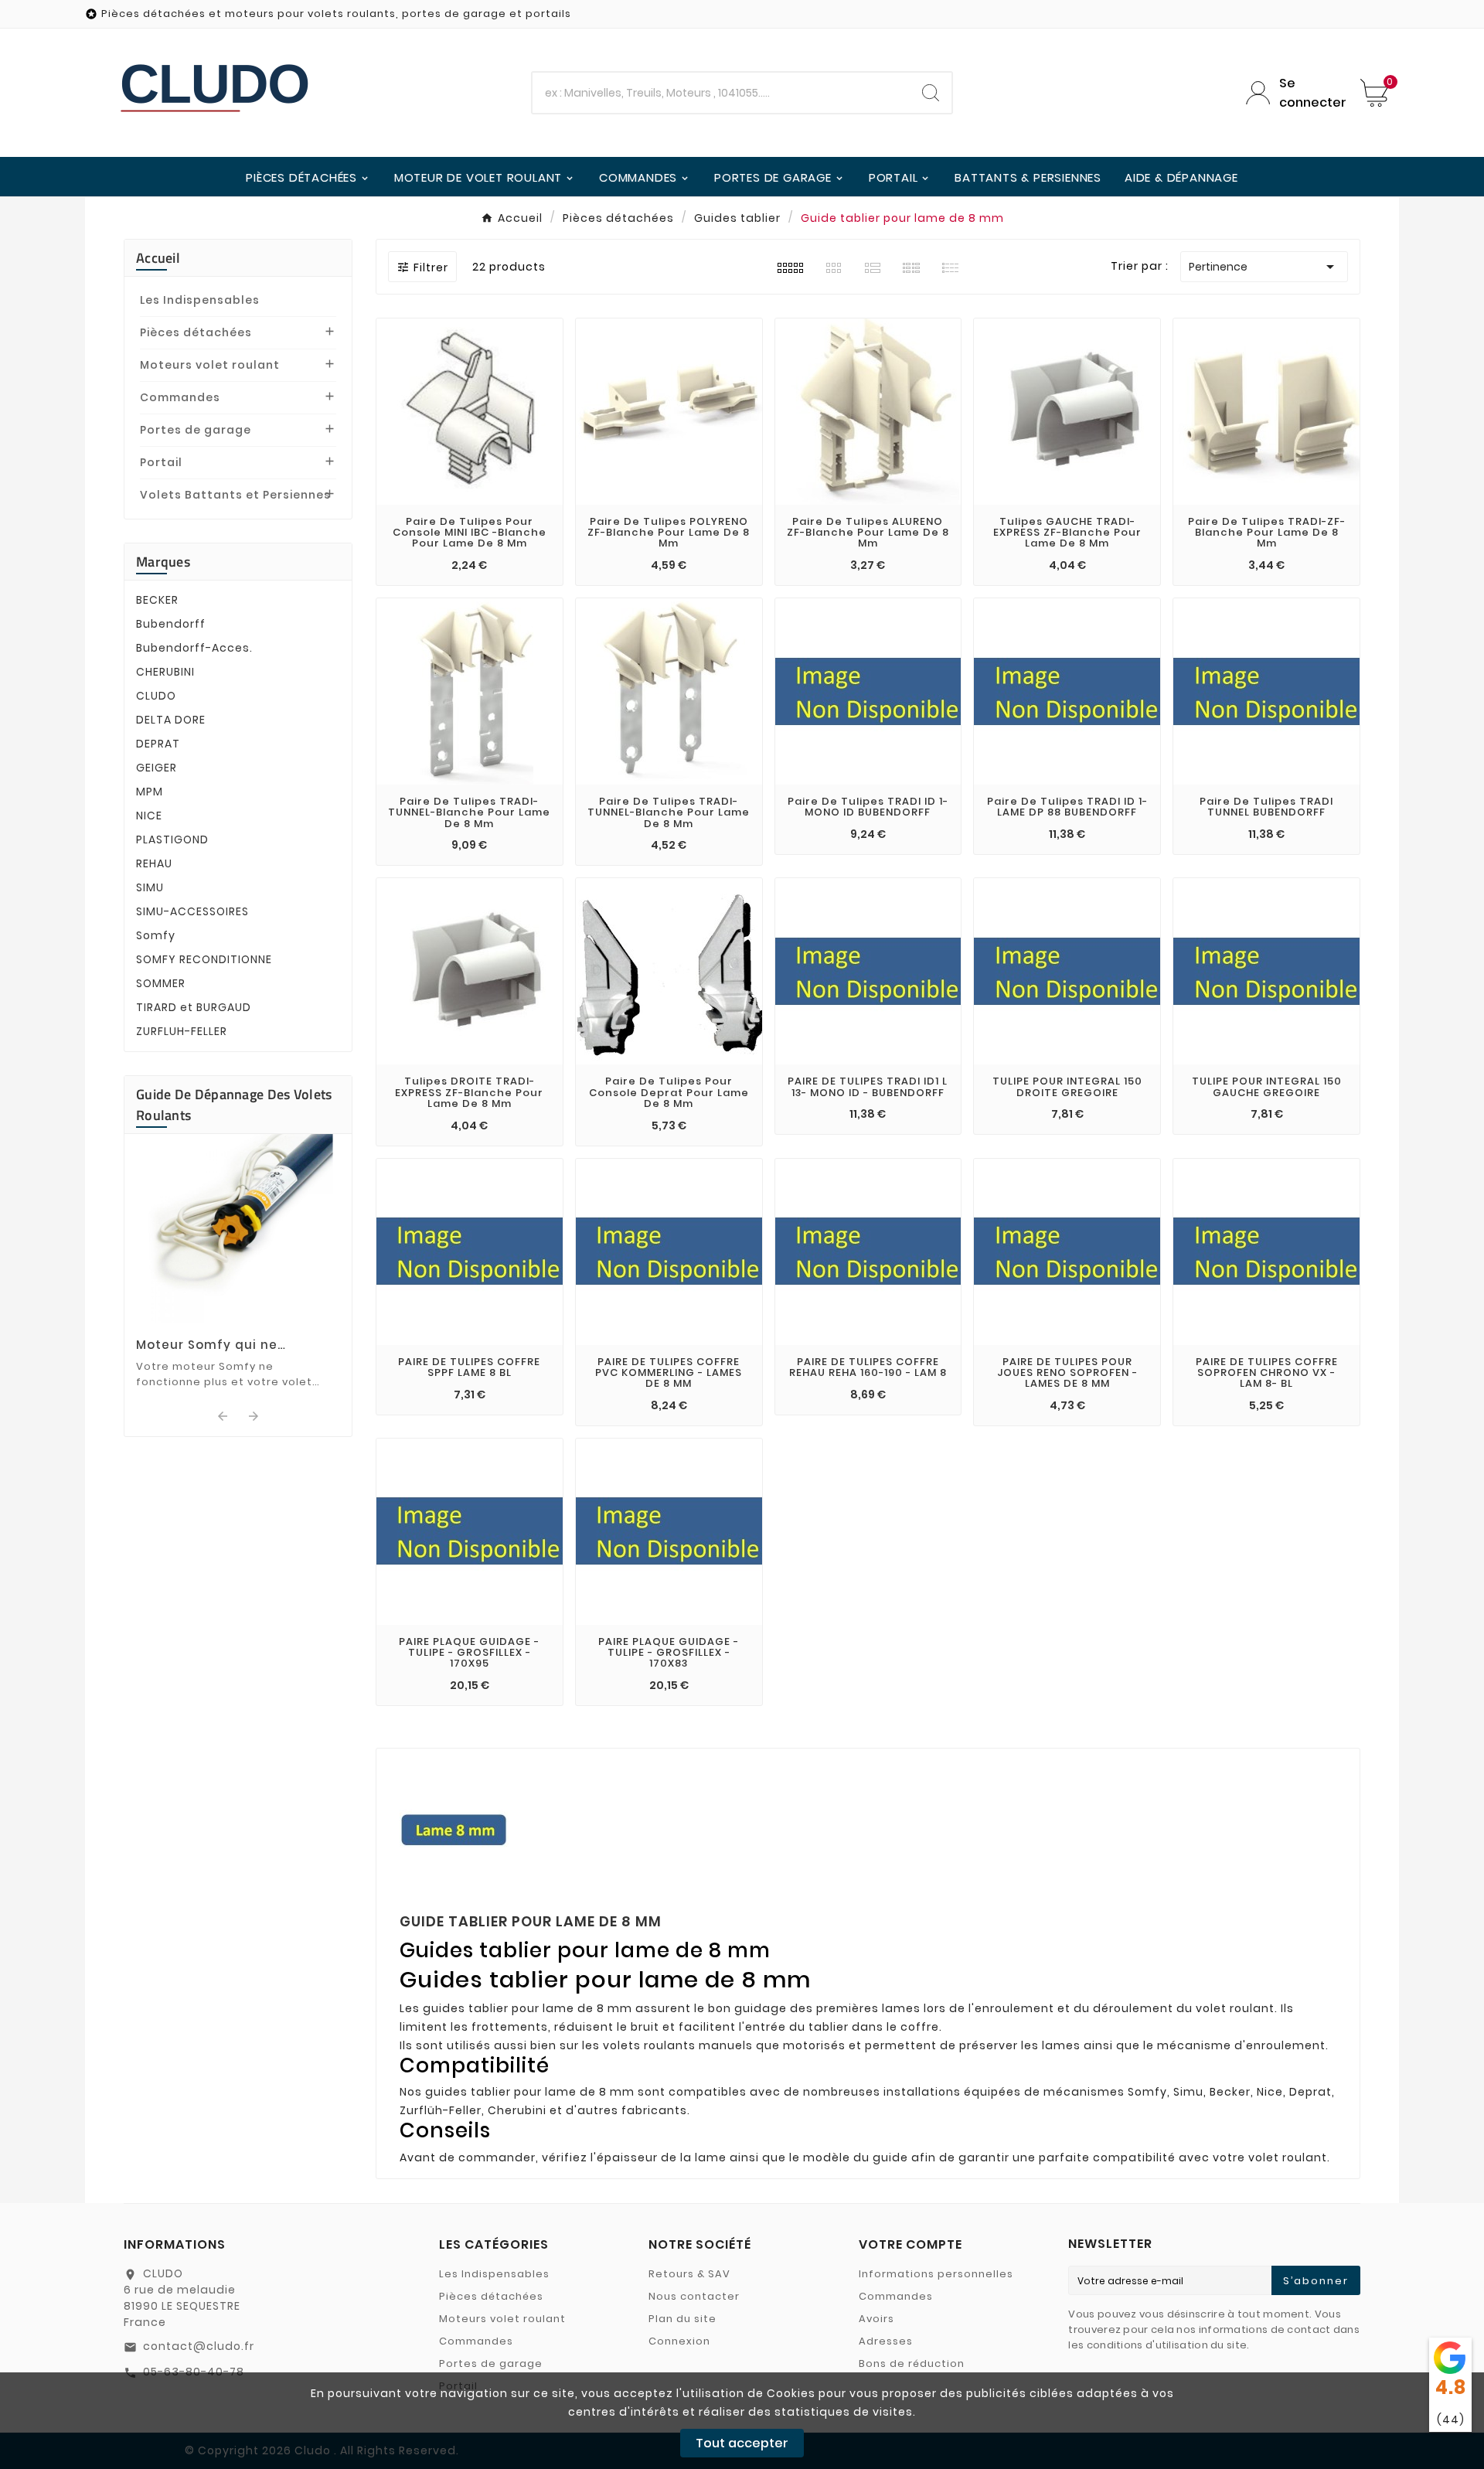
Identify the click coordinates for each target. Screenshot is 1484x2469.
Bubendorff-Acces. (194, 648)
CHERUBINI (165, 672)
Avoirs (876, 2319)
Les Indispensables (200, 300)
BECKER (157, 600)
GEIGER (157, 768)
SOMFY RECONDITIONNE (204, 959)
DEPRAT (158, 744)
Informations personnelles (936, 2274)
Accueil (158, 258)
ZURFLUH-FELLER (182, 1031)
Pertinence (1264, 267)
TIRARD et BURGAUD (194, 1007)
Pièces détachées (196, 332)
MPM (150, 792)
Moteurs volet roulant (210, 365)
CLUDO (156, 696)
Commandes (180, 397)
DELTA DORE (171, 720)
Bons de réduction (912, 2363)
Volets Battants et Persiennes (235, 495)
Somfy (156, 935)
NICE (149, 816)
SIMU (150, 887)
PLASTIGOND (172, 839)
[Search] (931, 93)
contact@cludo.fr (199, 2346)
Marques (163, 562)
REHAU (154, 863)
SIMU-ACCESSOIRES (192, 911)
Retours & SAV (689, 2274)
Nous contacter (694, 2296)
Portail (161, 462)
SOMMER (161, 983)
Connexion (679, 2341)
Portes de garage (196, 430)
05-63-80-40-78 (194, 2372)
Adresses (886, 2341)
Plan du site (682, 2319)
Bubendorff (171, 624)
